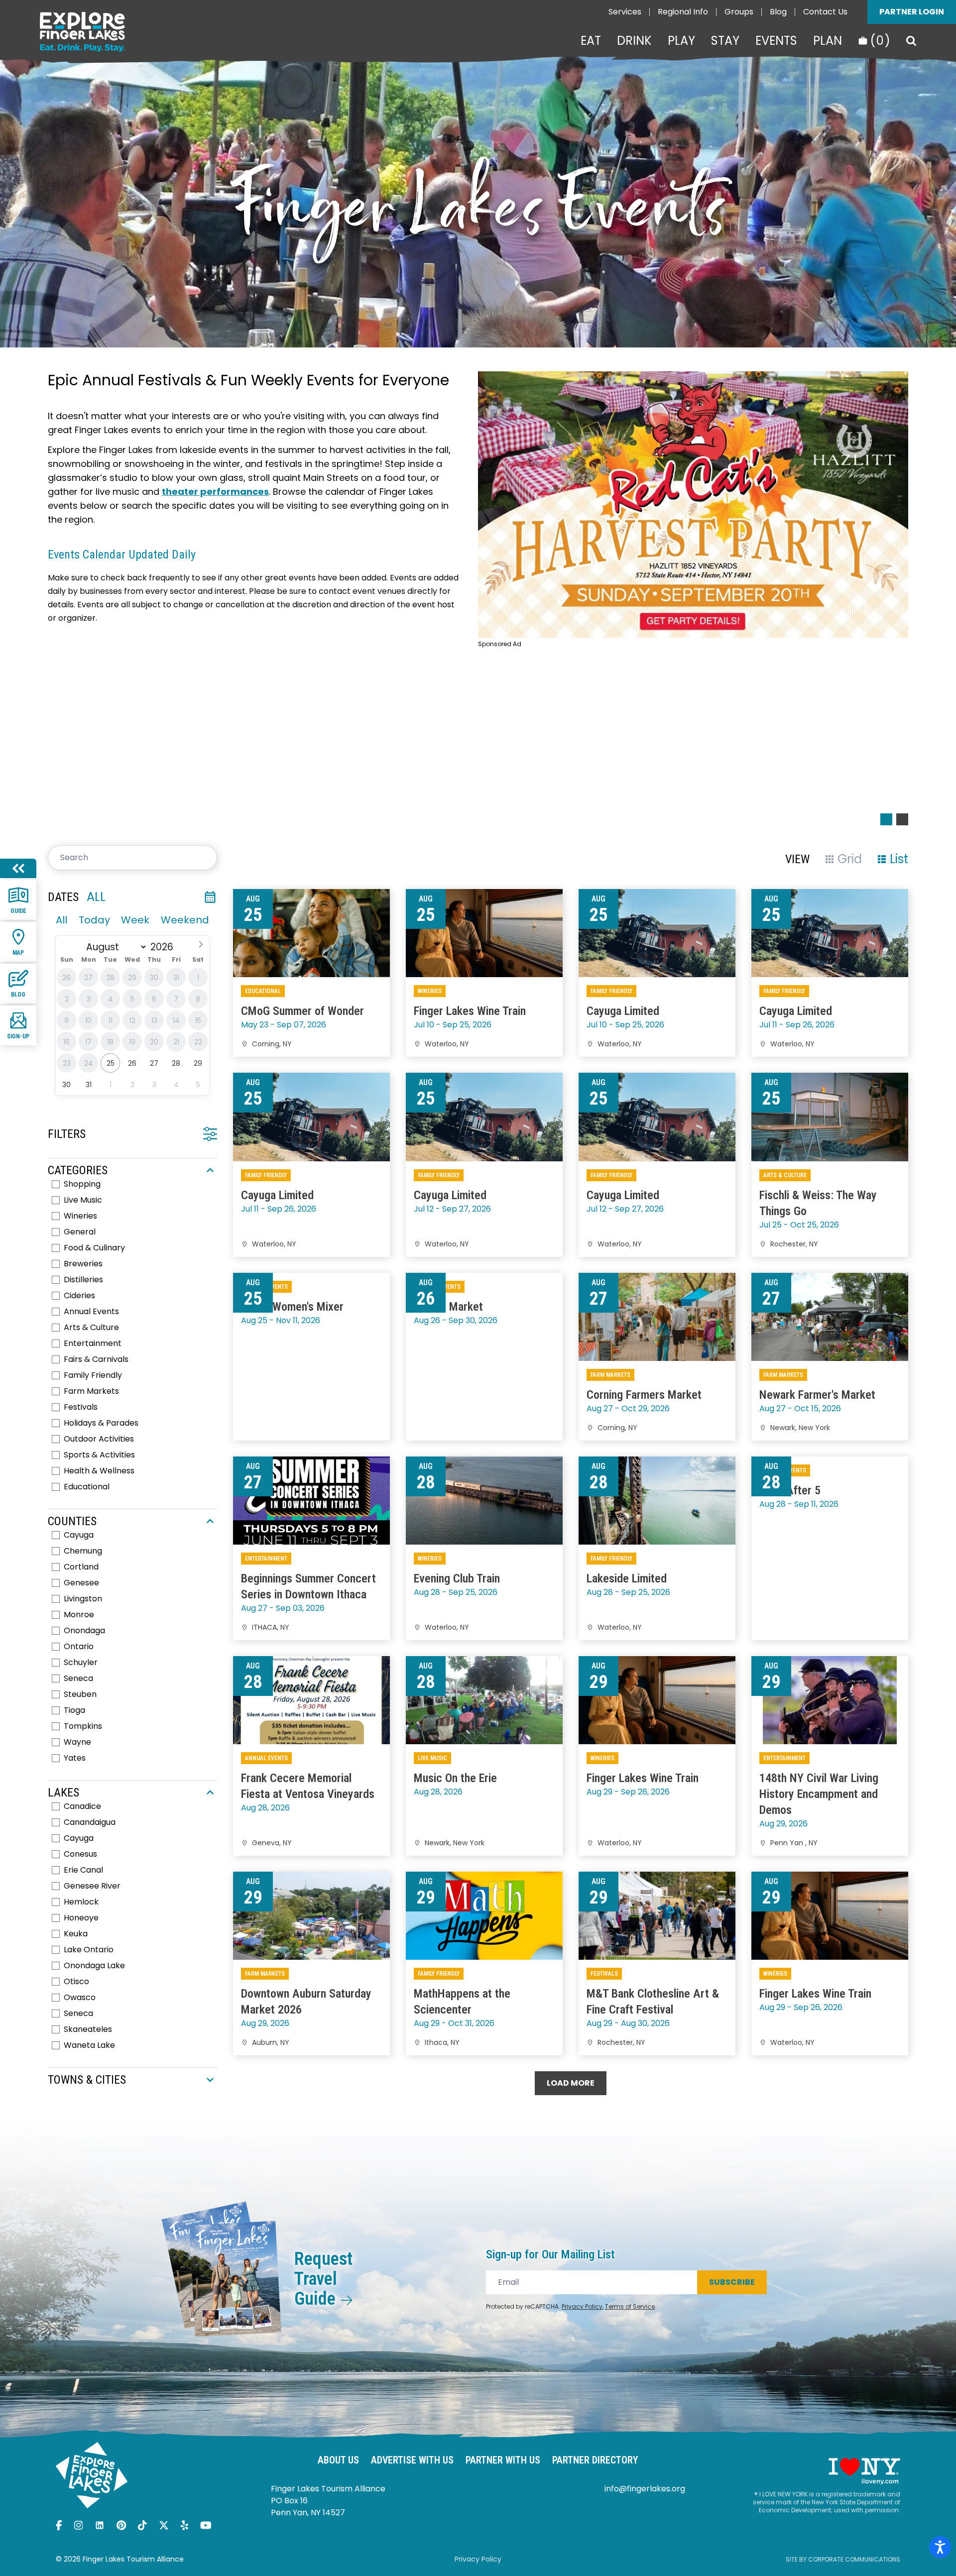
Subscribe (732, 2282)
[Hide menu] (18, 868)
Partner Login (912, 12)
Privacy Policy (582, 2306)
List (899, 859)
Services (625, 12)
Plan (828, 41)
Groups (739, 12)
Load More (571, 2083)
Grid (850, 859)
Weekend (185, 920)
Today (94, 920)
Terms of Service (630, 2306)
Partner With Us (503, 2460)
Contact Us (825, 12)
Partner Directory (595, 2460)
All (61, 920)
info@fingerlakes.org (645, 2489)
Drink (634, 41)
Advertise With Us (412, 2460)
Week (135, 920)
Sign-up (18, 1036)
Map (18, 953)
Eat (591, 41)
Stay (725, 41)
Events (776, 41)
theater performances (215, 492)
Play (681, 41)
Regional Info (683, 12)
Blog (778, 12)
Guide (18, 911)
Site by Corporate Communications (843, 2559)
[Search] (911, 41)
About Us (338, 2460)
